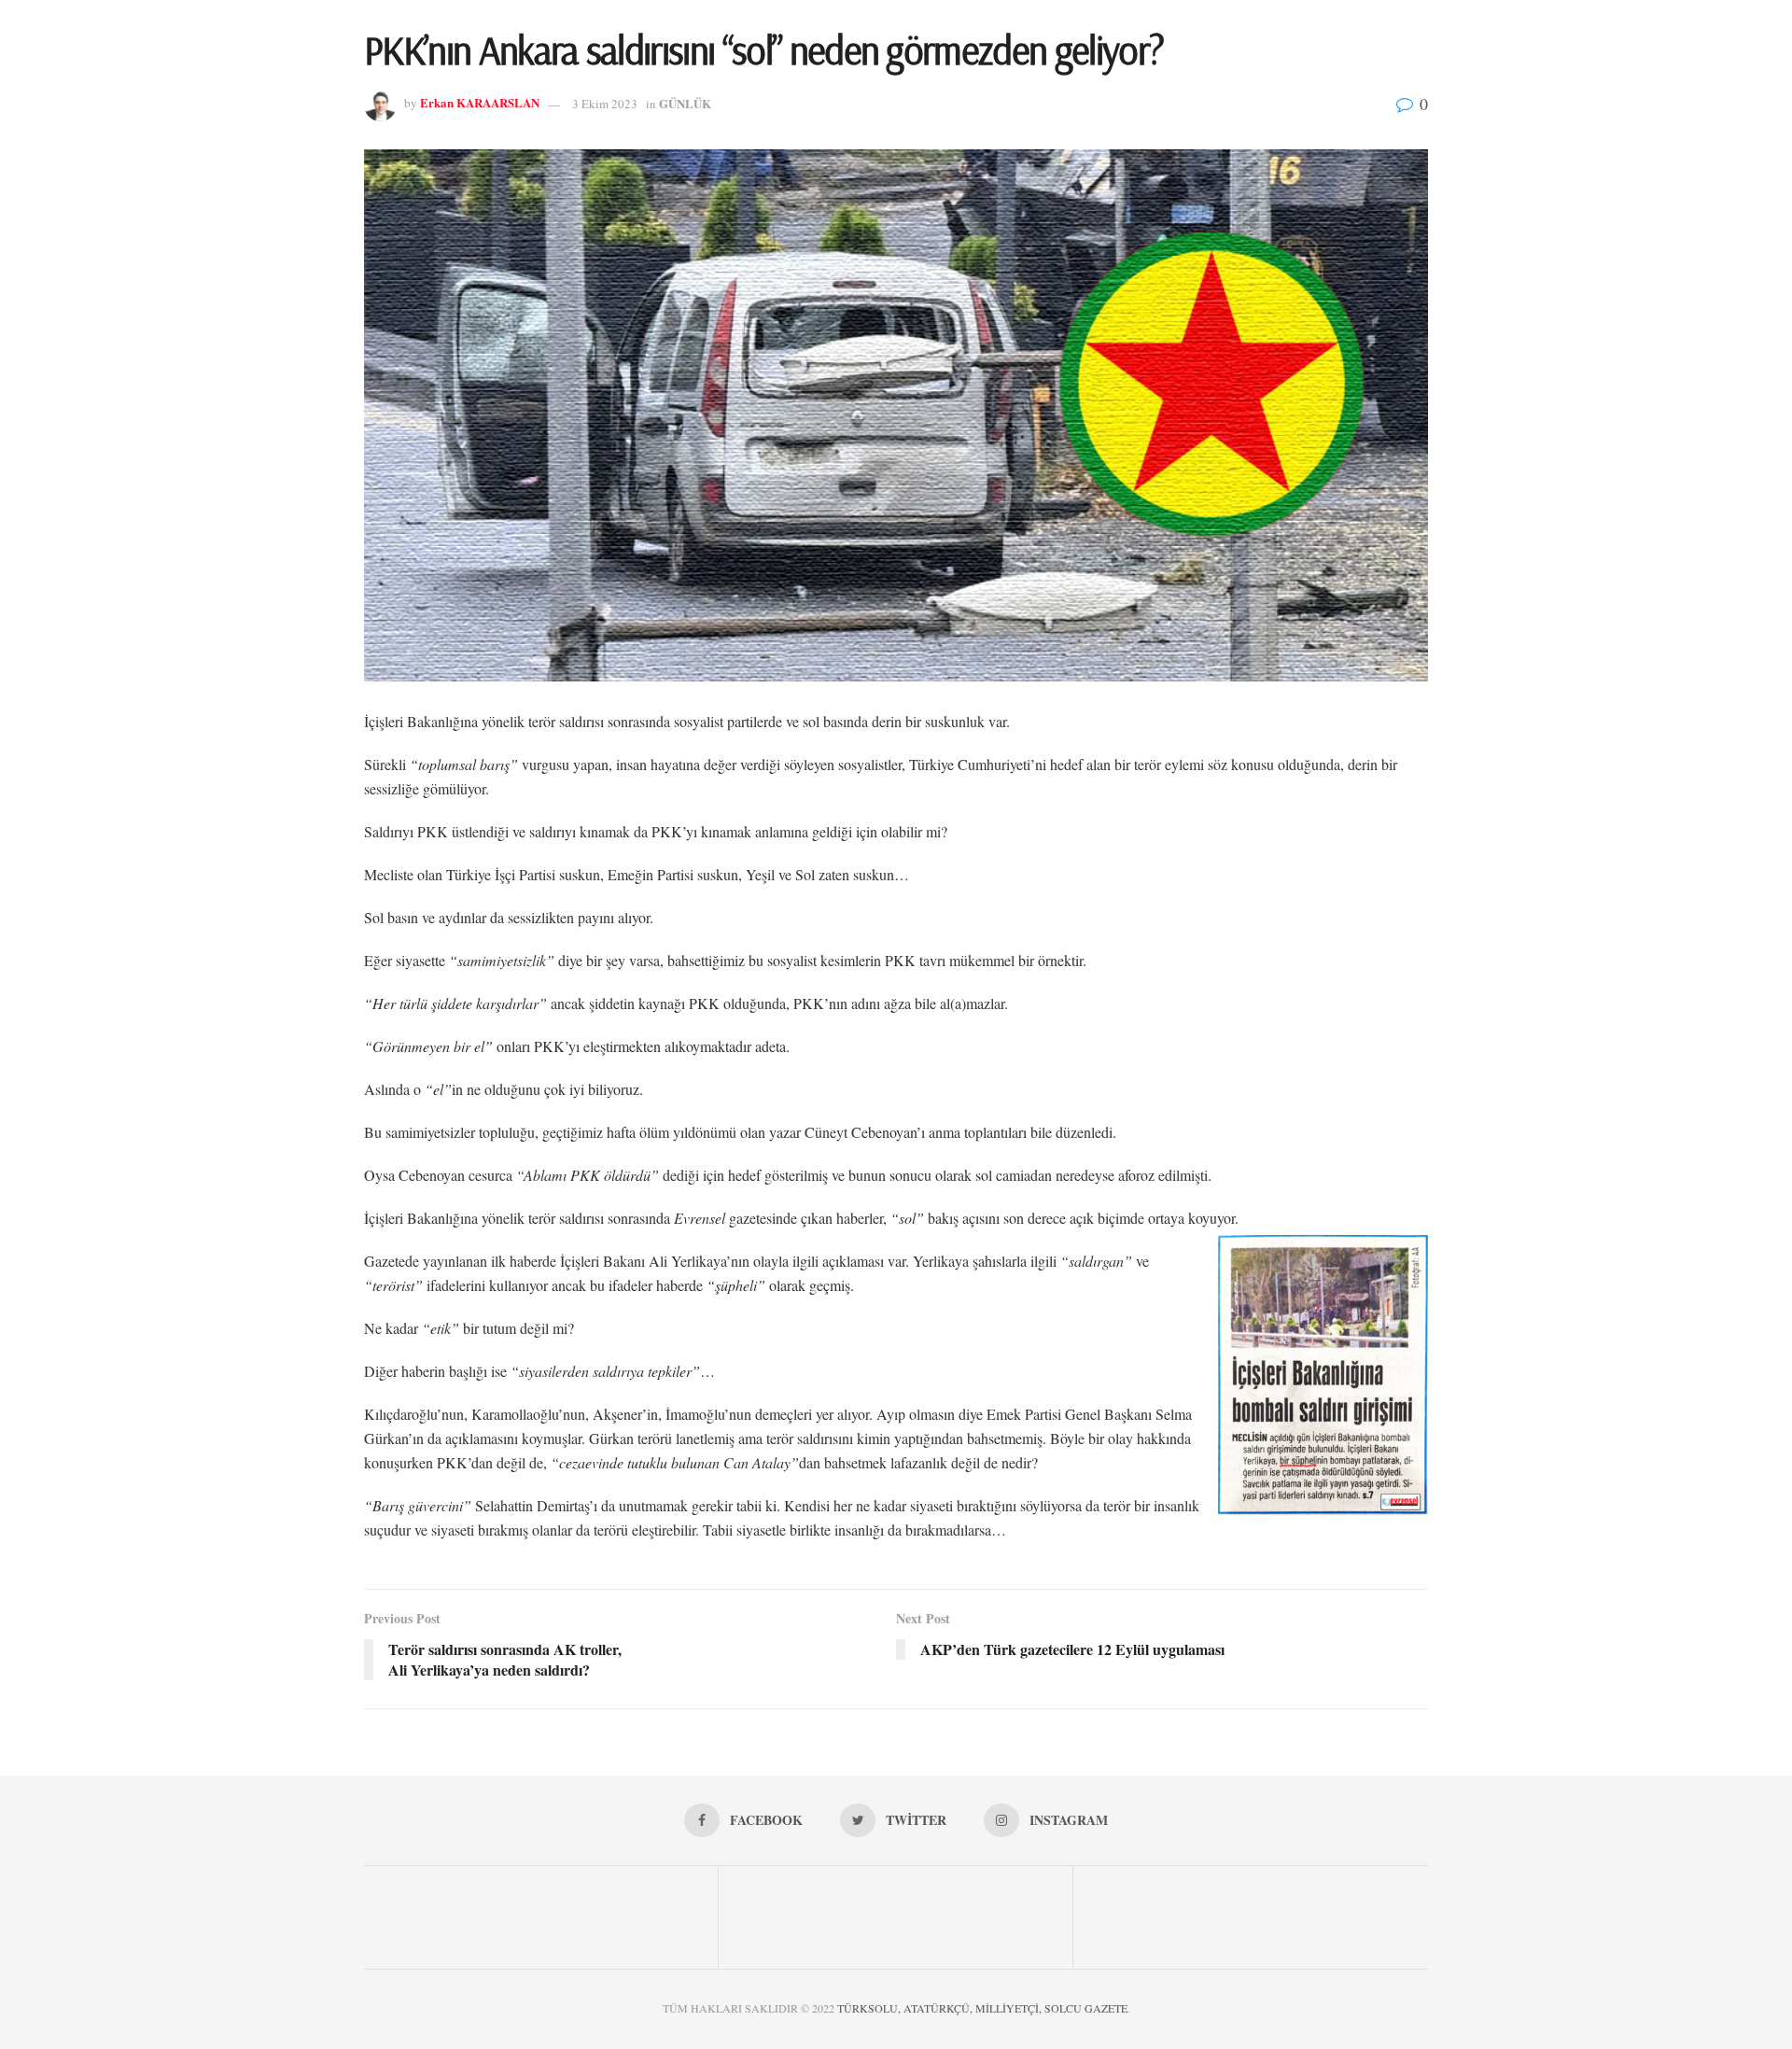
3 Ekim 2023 (605, 104)
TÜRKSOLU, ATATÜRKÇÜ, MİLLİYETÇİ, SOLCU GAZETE (982, 2008)
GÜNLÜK (685, 103)
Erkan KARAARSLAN (480, 103)
